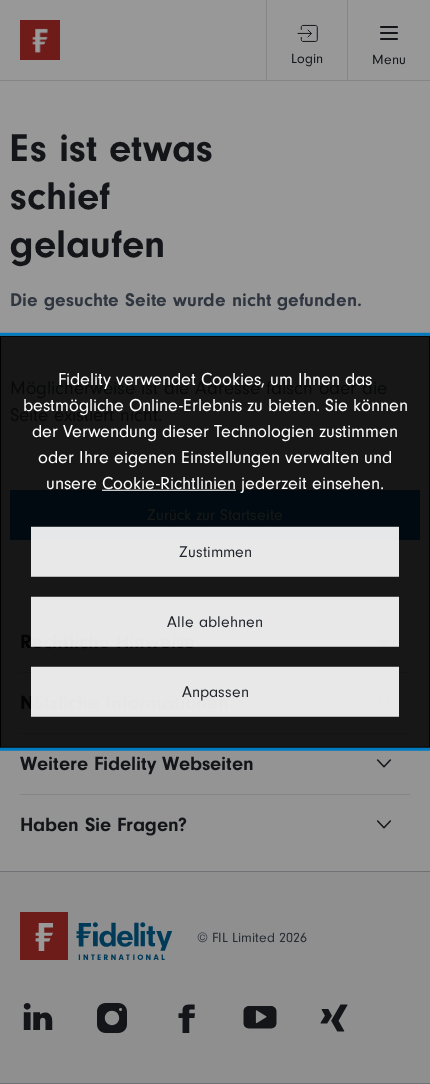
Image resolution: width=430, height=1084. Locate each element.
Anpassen (215, 692)
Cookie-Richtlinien (169, 483)
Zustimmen (215, 552)
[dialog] (215, 542)
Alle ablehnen (215, 622)
